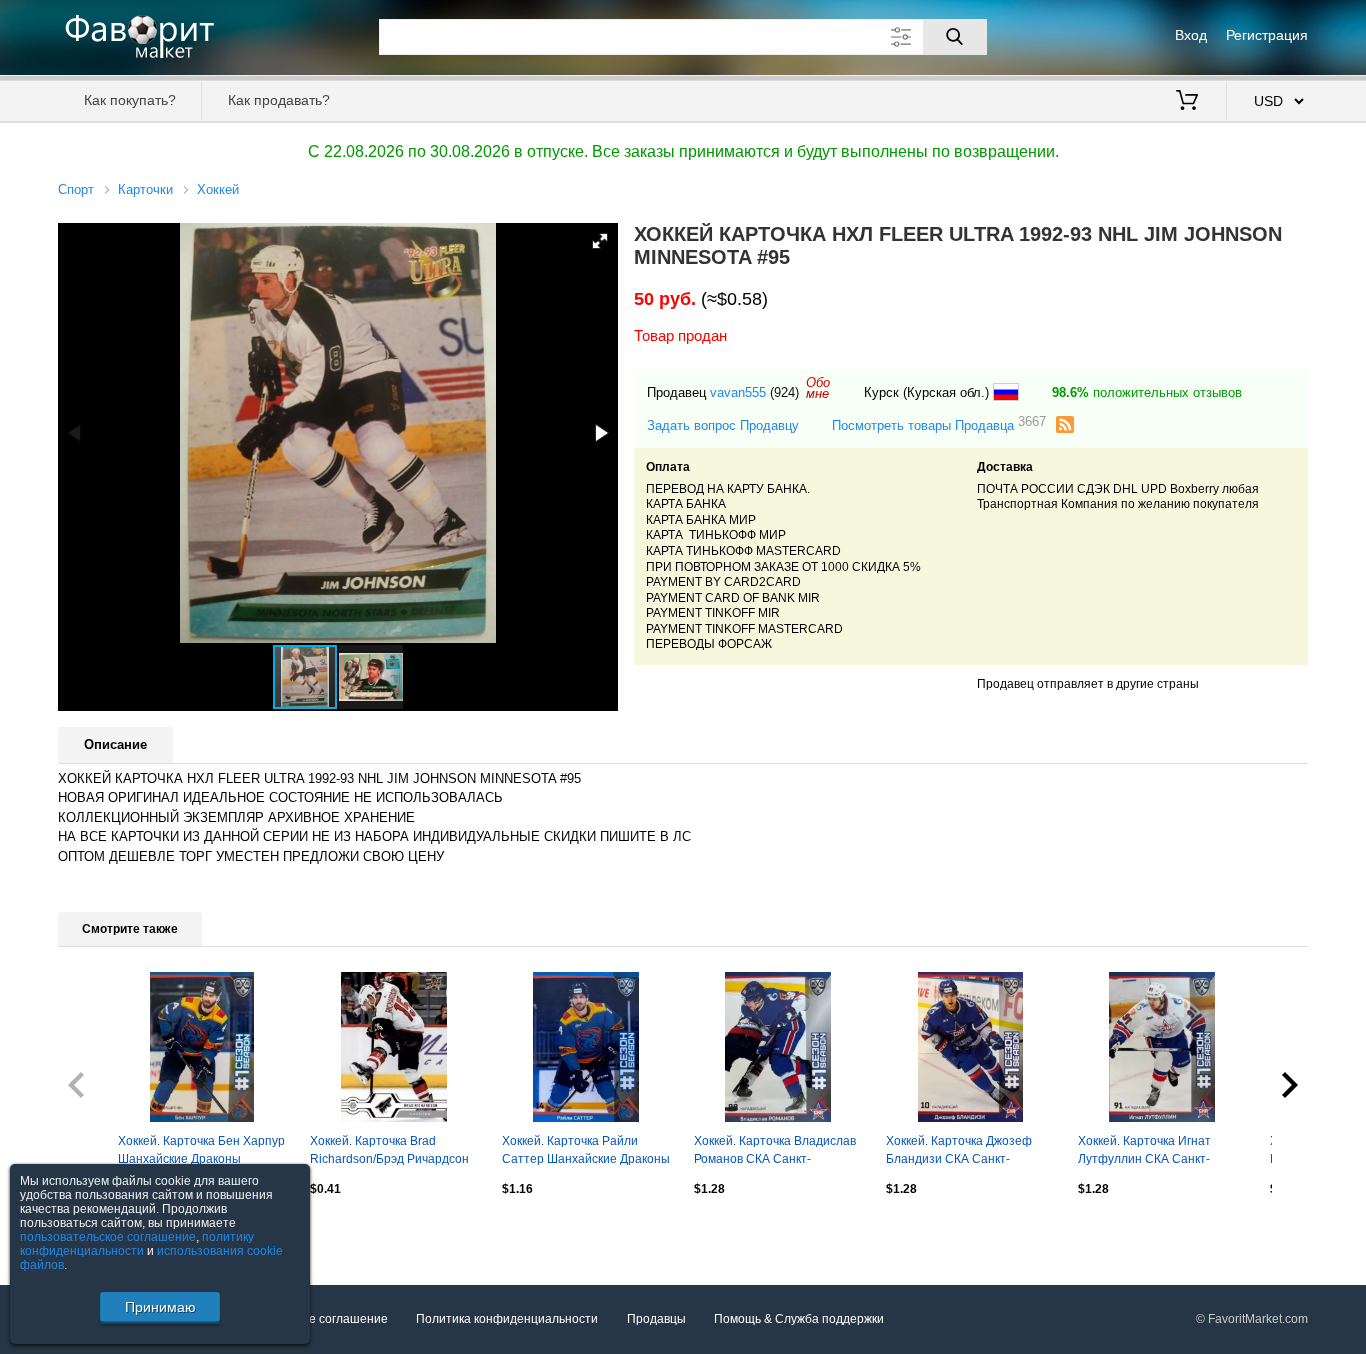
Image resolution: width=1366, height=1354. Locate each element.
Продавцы (656, 1319)
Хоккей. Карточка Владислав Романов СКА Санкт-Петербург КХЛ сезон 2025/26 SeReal (775, 1152)
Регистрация (1267, 35)
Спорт (76, 189)
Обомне (818, 388)
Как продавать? (279, 100)
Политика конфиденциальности (507, 1319)
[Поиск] (955, 37)
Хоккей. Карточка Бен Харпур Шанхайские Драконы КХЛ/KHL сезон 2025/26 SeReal (201, 1152)
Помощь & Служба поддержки (799, 1319)
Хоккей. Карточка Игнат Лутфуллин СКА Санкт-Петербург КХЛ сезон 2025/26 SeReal (1144, 1152)
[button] (600, 241)
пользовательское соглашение (108, 1237)
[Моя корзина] (1187, 102)
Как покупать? (130, 100)
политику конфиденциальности (137, 1244)
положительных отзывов (1147, 392)
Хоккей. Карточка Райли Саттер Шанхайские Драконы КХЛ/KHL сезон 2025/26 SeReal (586, 1152)
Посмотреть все (103, 1232)
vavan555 (738, 392)
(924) (784, 392)
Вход (1191, 35)
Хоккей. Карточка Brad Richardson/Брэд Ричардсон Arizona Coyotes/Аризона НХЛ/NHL (389, 1152)
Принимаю (160, 1307)
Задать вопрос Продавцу (723, 425)
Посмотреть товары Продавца (939, 424)
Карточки (145, 189)
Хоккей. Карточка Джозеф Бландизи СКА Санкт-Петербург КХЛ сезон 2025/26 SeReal (959, 1152)
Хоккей (218, 189)
